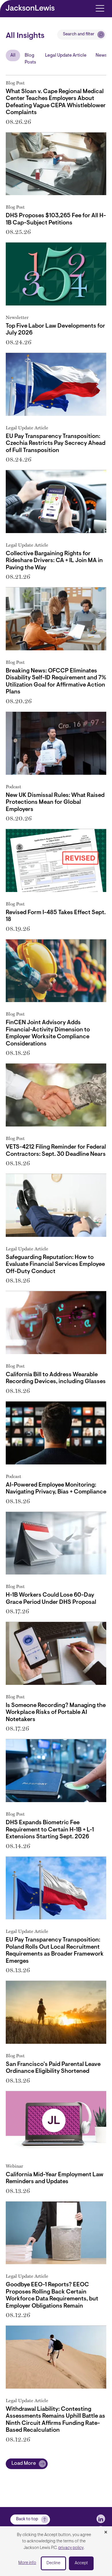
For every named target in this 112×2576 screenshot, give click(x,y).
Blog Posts (30, 59)
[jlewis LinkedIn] (101, 2519)
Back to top (27, 2519)
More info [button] (27, 2563)
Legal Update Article (66, 55)
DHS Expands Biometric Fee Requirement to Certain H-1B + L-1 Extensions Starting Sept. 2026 (50, 1830)
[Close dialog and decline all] (106, 2533)
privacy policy (71, 2548)
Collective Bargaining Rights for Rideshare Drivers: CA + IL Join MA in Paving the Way (54, 561)
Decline (53, 2563)
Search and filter (79, 34)
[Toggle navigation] (100, 8)
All (13, 55)
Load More (24, 2464)
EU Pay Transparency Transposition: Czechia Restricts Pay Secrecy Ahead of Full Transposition (56, 444)
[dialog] (56, 2551)
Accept (81, 2563)
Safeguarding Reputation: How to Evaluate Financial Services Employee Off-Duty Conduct (55, 1265)
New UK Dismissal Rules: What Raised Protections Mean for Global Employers (55, 802)
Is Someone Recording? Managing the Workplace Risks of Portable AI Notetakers (56, 1713)
